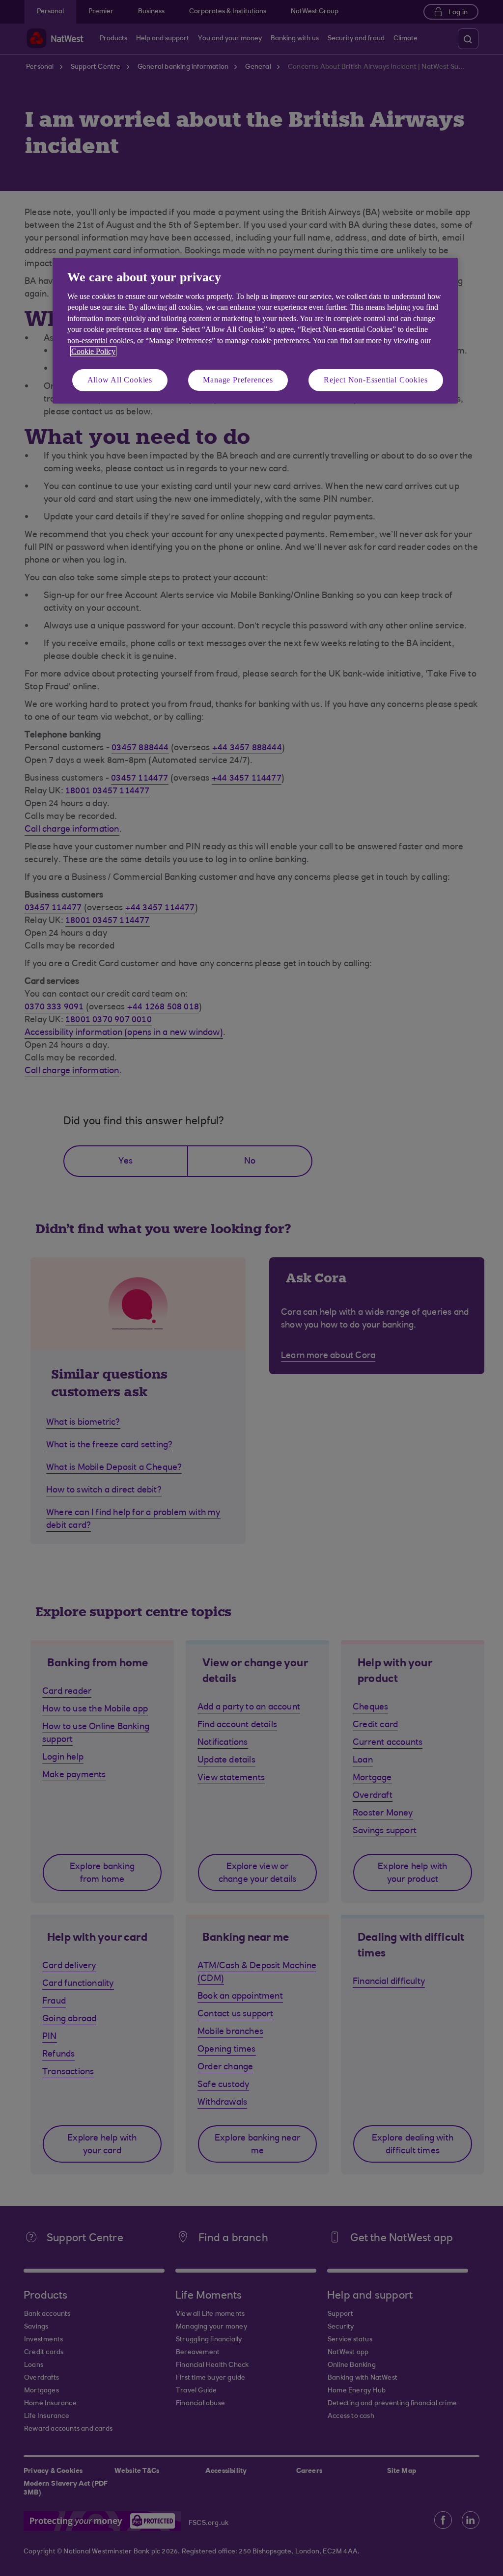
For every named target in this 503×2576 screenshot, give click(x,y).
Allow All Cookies (120, 380)
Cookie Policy (93, 351)
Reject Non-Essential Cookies (376, 380)
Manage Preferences (238, 380)
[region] (255, 331)
